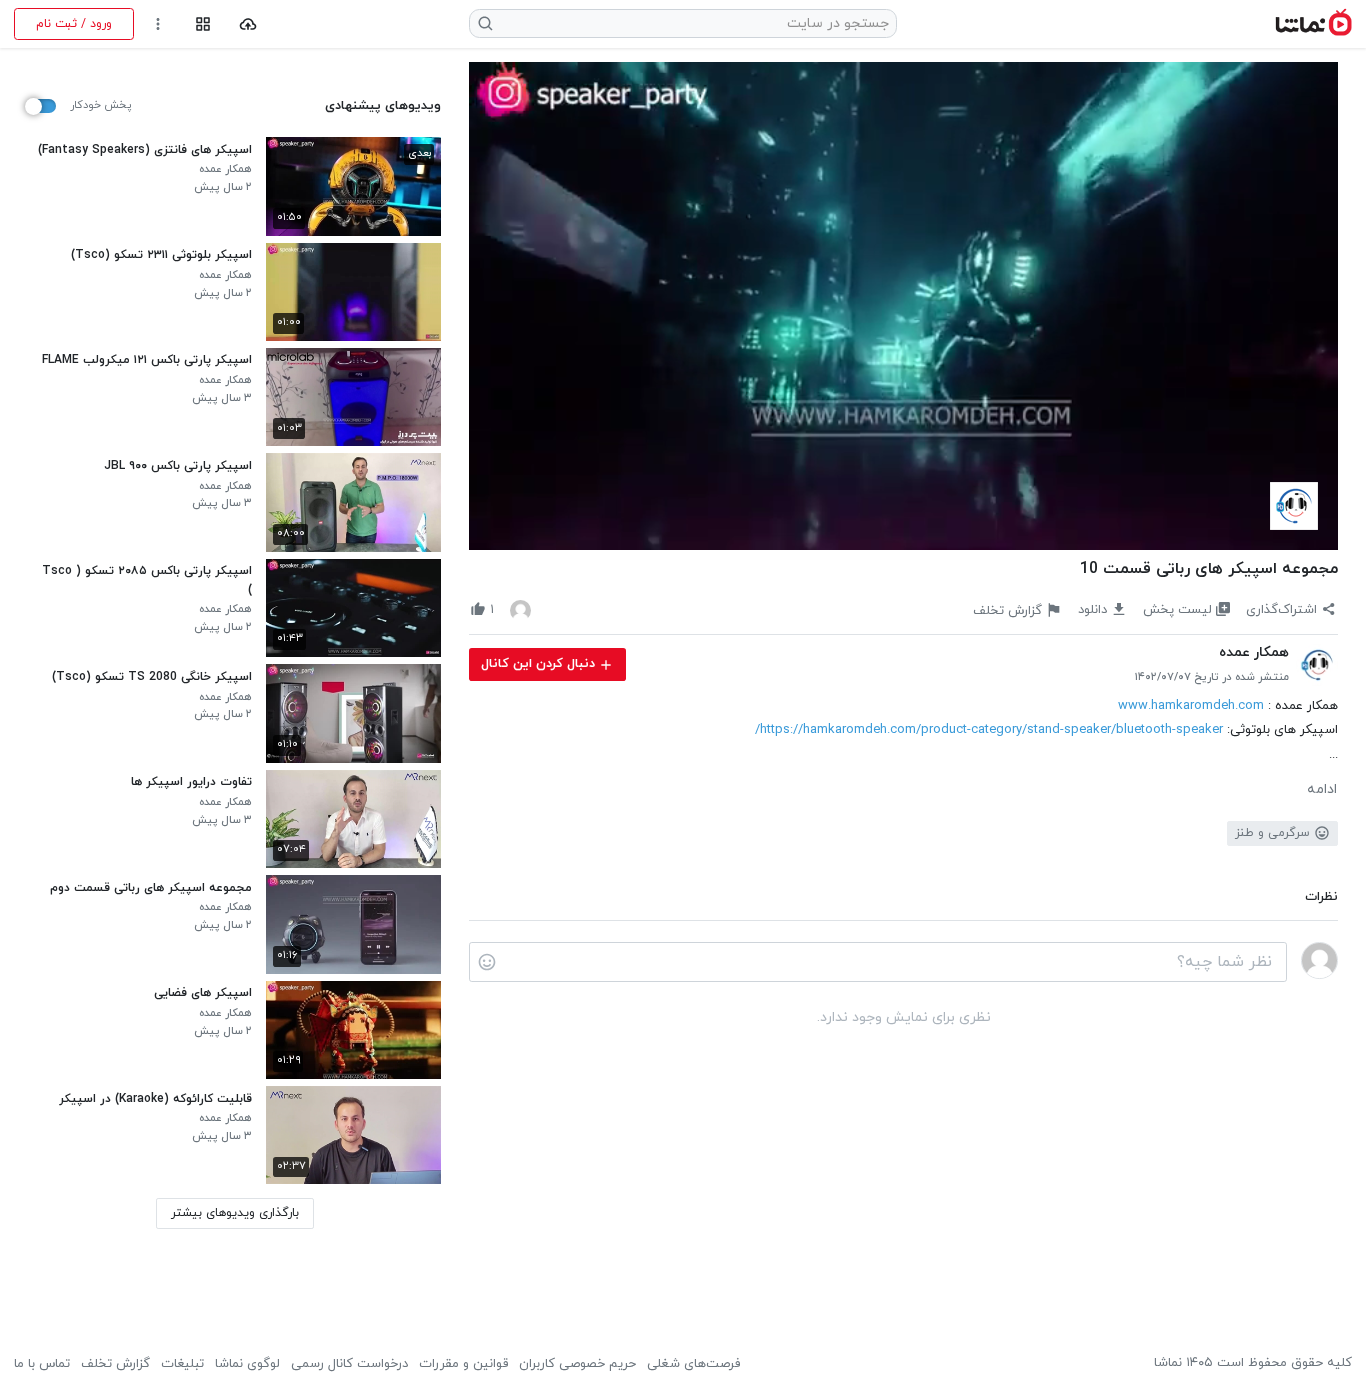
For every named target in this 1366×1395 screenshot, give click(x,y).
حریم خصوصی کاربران (577, 1364)
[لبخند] (487, 962)
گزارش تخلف (115, 1364)
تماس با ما (42, 1364)
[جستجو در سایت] (486, 23)
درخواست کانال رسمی (349, 1364)
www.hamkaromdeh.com (1191, 706)
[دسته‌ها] (202, 24)
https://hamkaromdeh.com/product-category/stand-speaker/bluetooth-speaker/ (989, 730)
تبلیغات (182, 1364)
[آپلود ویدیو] (248, 24)
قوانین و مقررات (463, 1364)
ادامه (1322, 790)
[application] (903, 306)
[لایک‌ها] (520, 609)
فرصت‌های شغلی (693, 1364)
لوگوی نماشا (247, 1364)
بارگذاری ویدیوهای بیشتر (235, 1213)
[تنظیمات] (158, 24)
